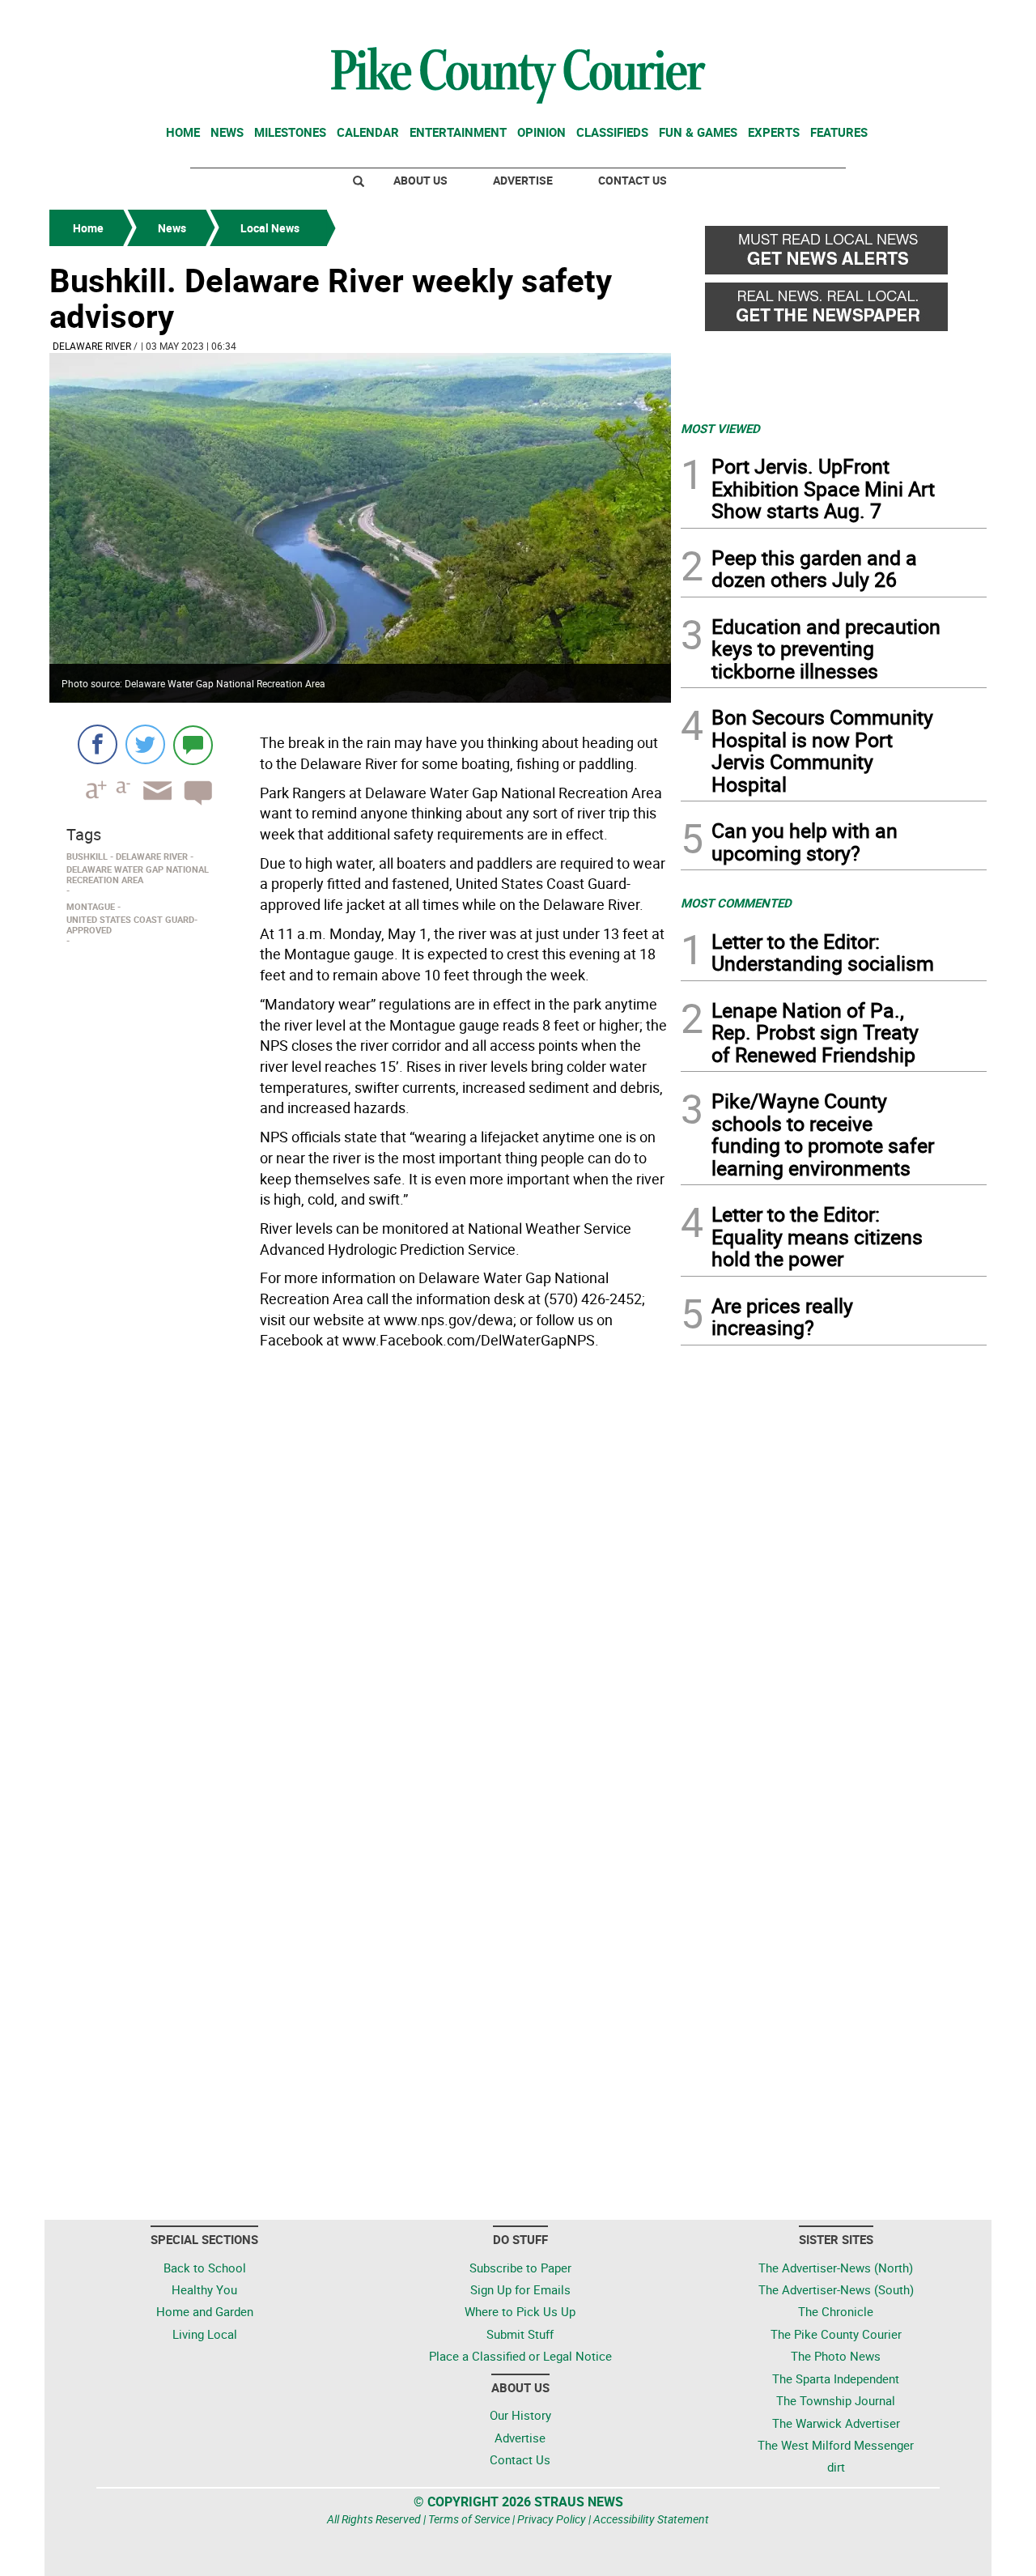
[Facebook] (98, 744)
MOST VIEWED (720, 428)
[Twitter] (145, 744)
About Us (420, 180)
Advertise (523, 180)
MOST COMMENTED (736, 903)
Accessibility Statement (651, 2519)
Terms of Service (469, 2519)
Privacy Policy (552, 2519)
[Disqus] (360, 1578)
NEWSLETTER (856, 19)
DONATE (947, 19)
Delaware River (92, 346)
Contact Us (633, 180)
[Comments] (193, 744)
